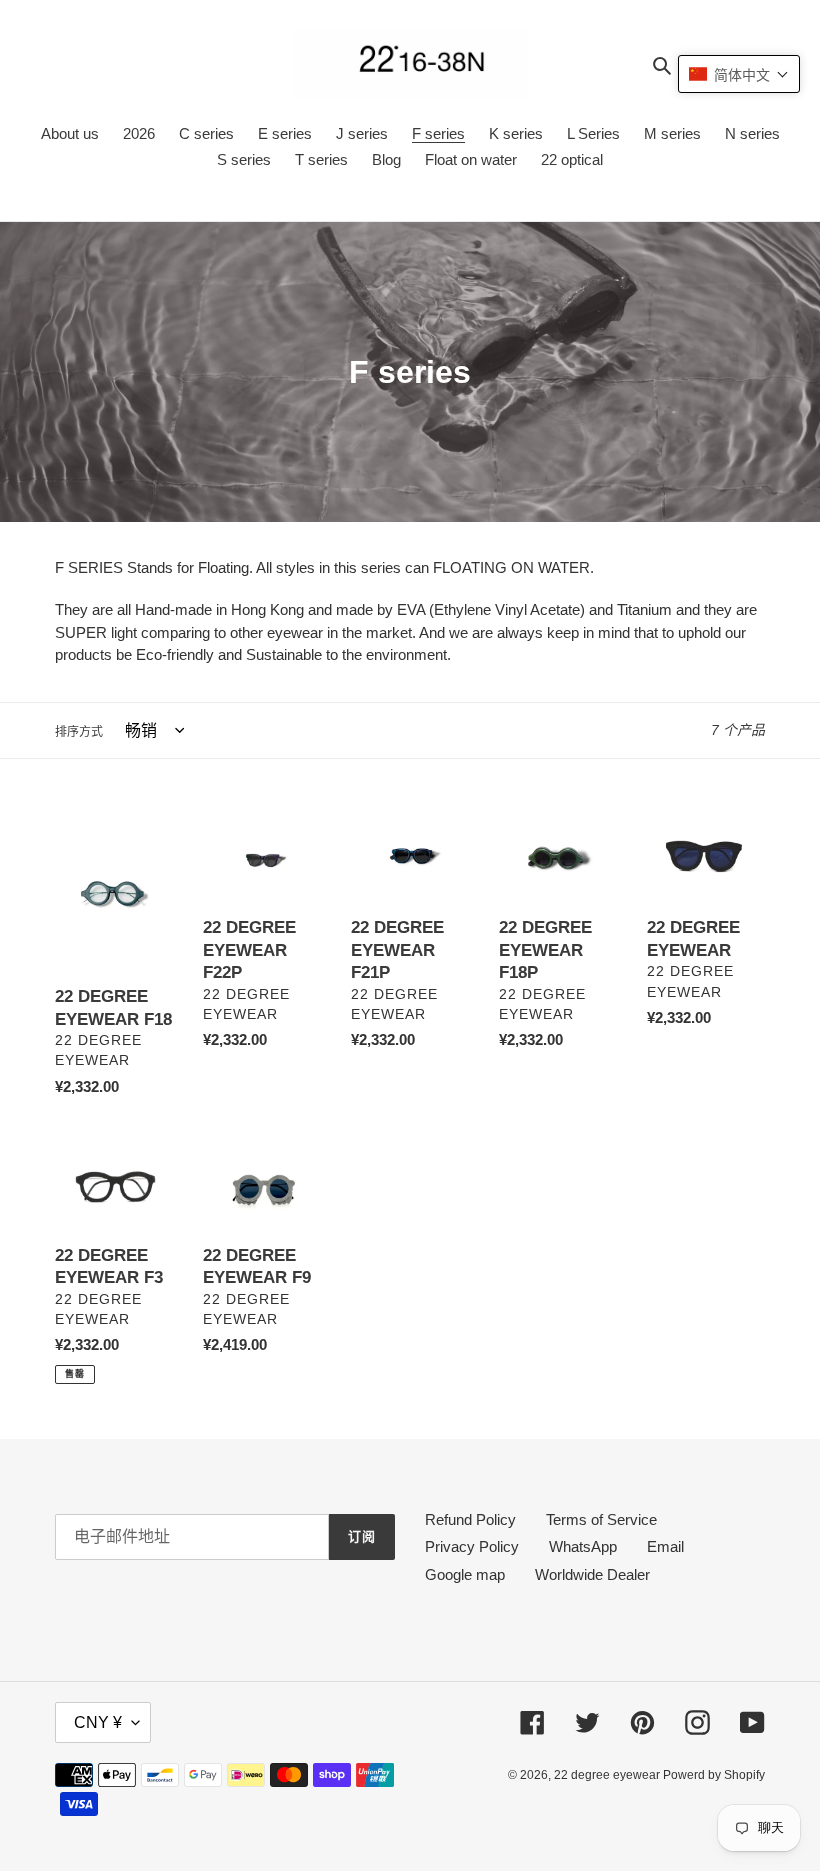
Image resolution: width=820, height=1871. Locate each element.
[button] (739, 74)
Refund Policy (470, 1519)
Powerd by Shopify (714, 1775)
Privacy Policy (472, 1546)
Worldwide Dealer (592, 1574)
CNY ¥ (98, 1722)
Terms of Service (601, 1519)
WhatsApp (583, 1546)
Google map (465, 1574)
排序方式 (79, 732)
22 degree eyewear (608, 1775)
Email (665, 1546)
